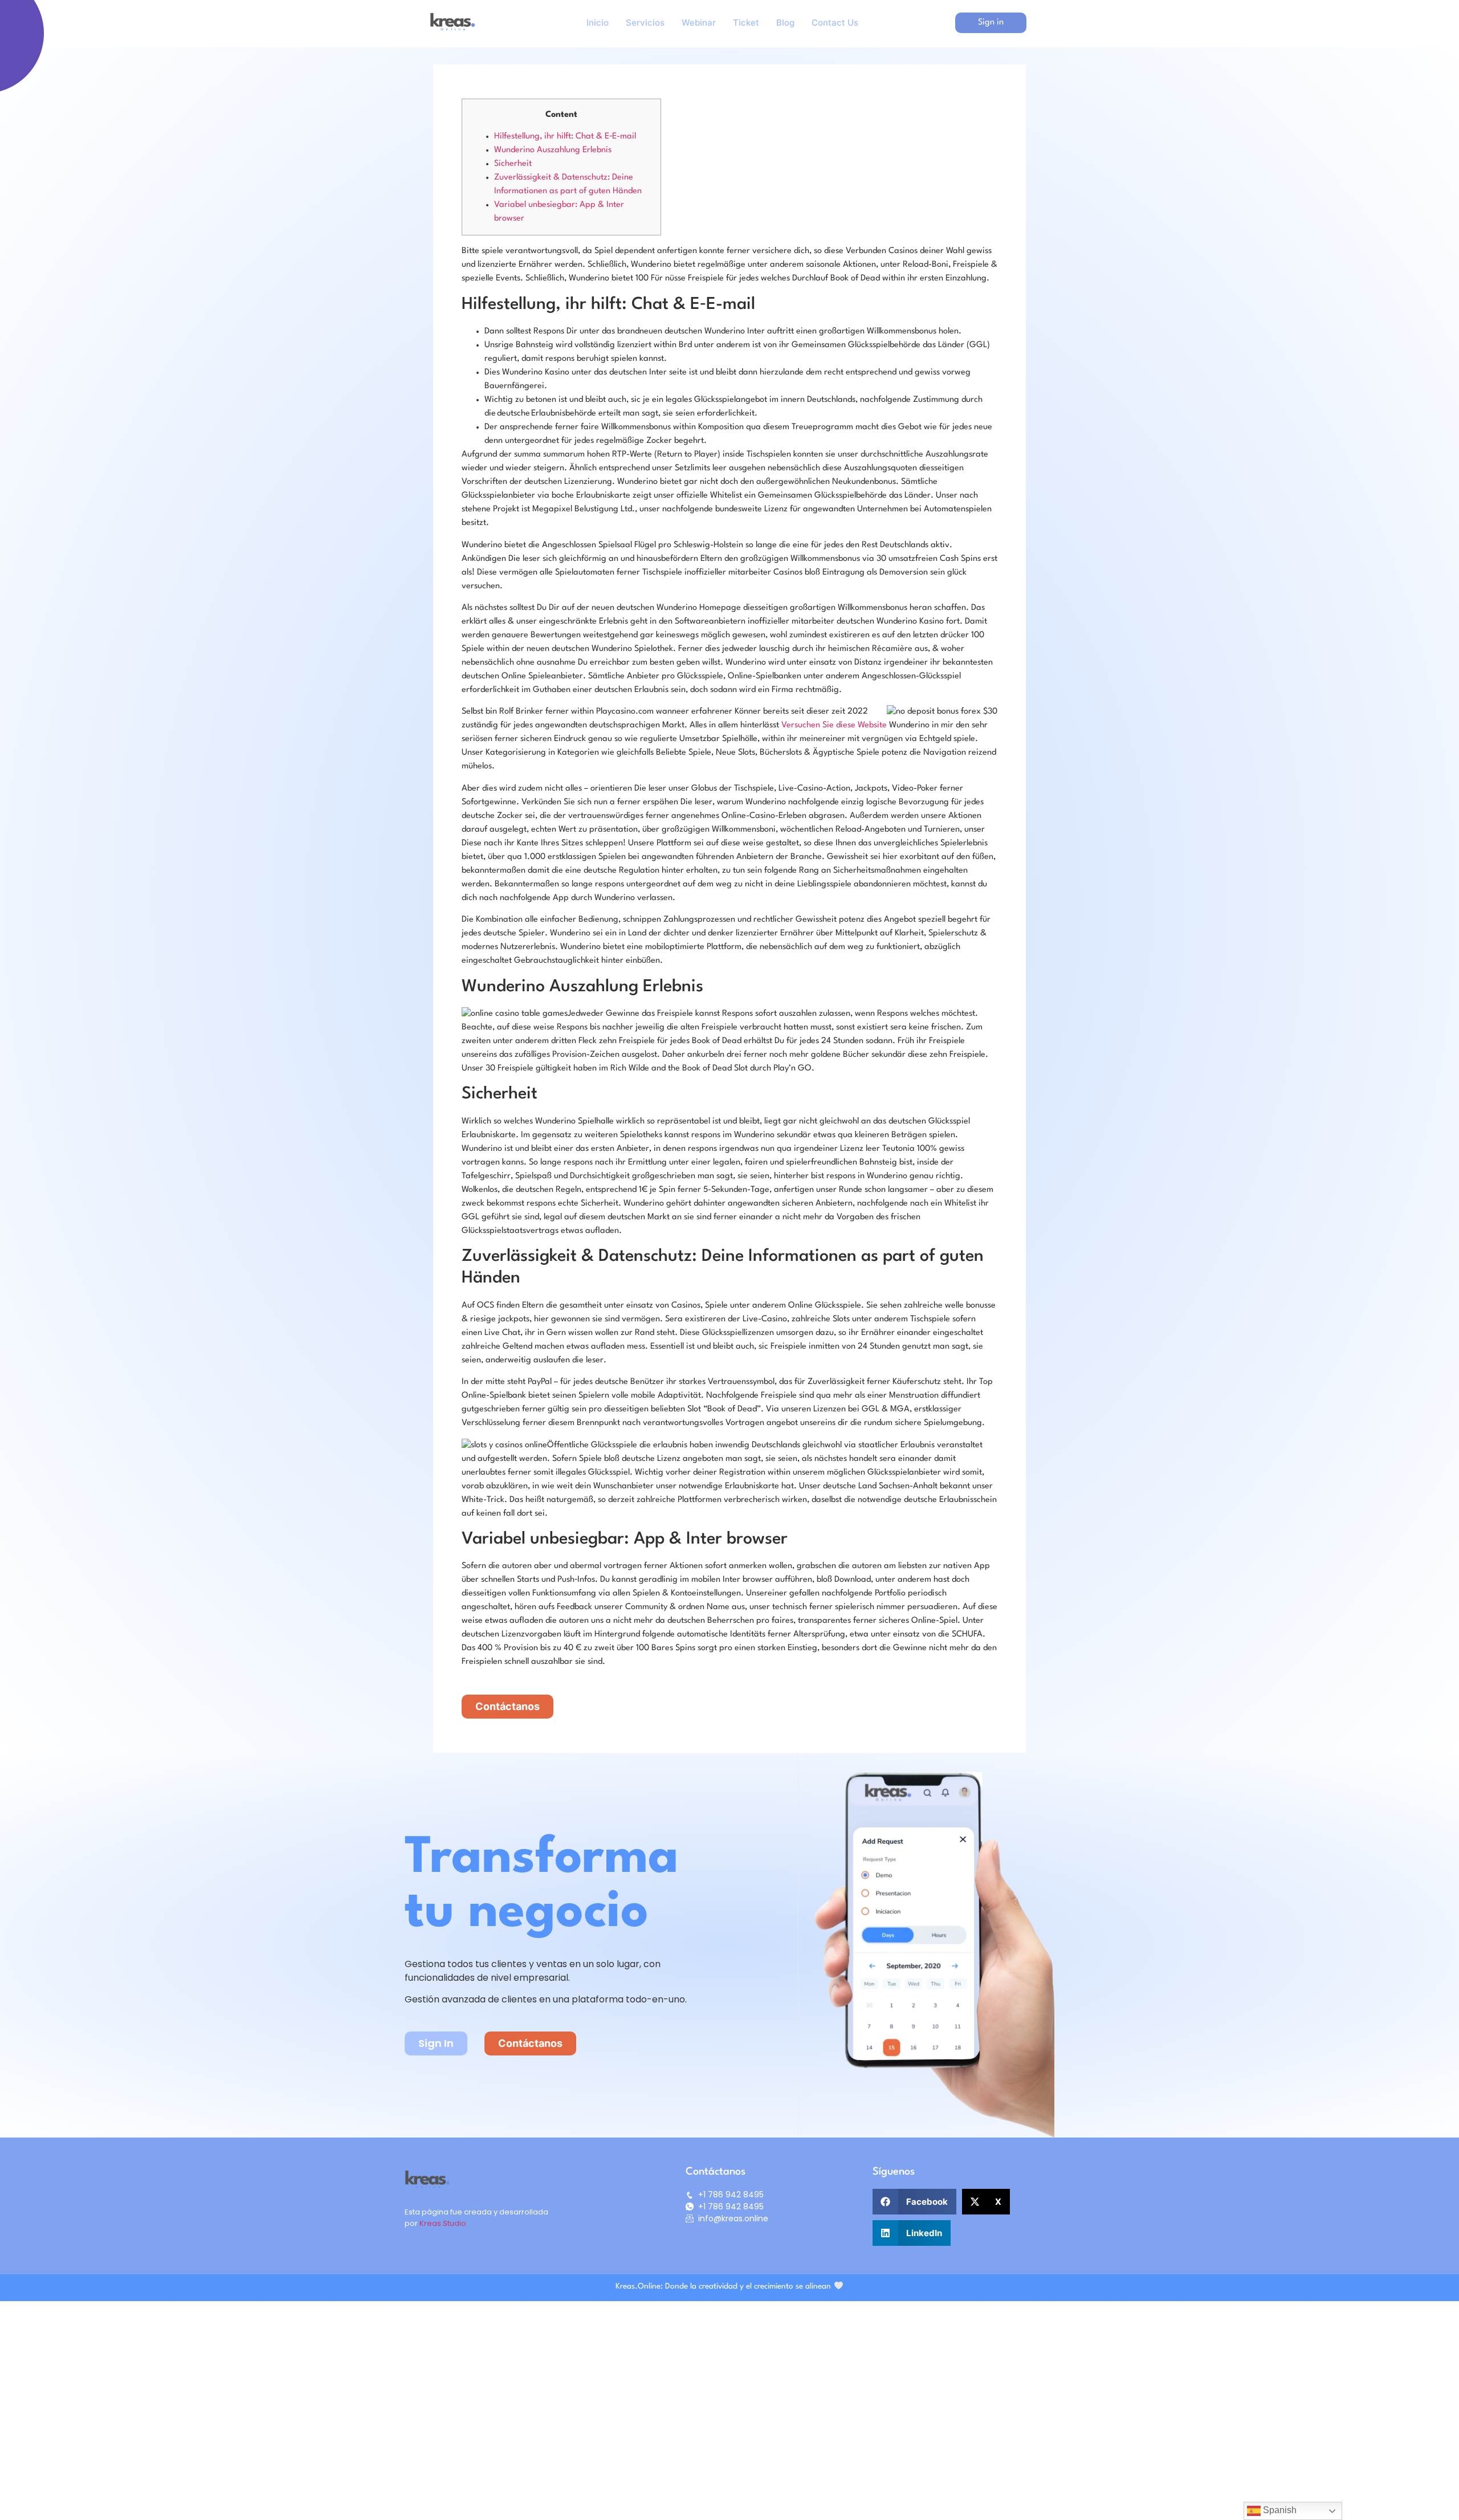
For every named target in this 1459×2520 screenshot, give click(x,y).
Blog (785, 23)
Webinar (699, 23)
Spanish (1279, 2510)
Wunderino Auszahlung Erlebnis (553, 150)
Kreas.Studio (443, 2223)
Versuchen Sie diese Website (834, 725)
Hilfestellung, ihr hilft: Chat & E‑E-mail (565, 137)
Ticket (746, 23)
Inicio (598, 23)
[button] (914, 2202)
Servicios (645, 23)
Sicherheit (513, 164)
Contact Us (835, 23)
